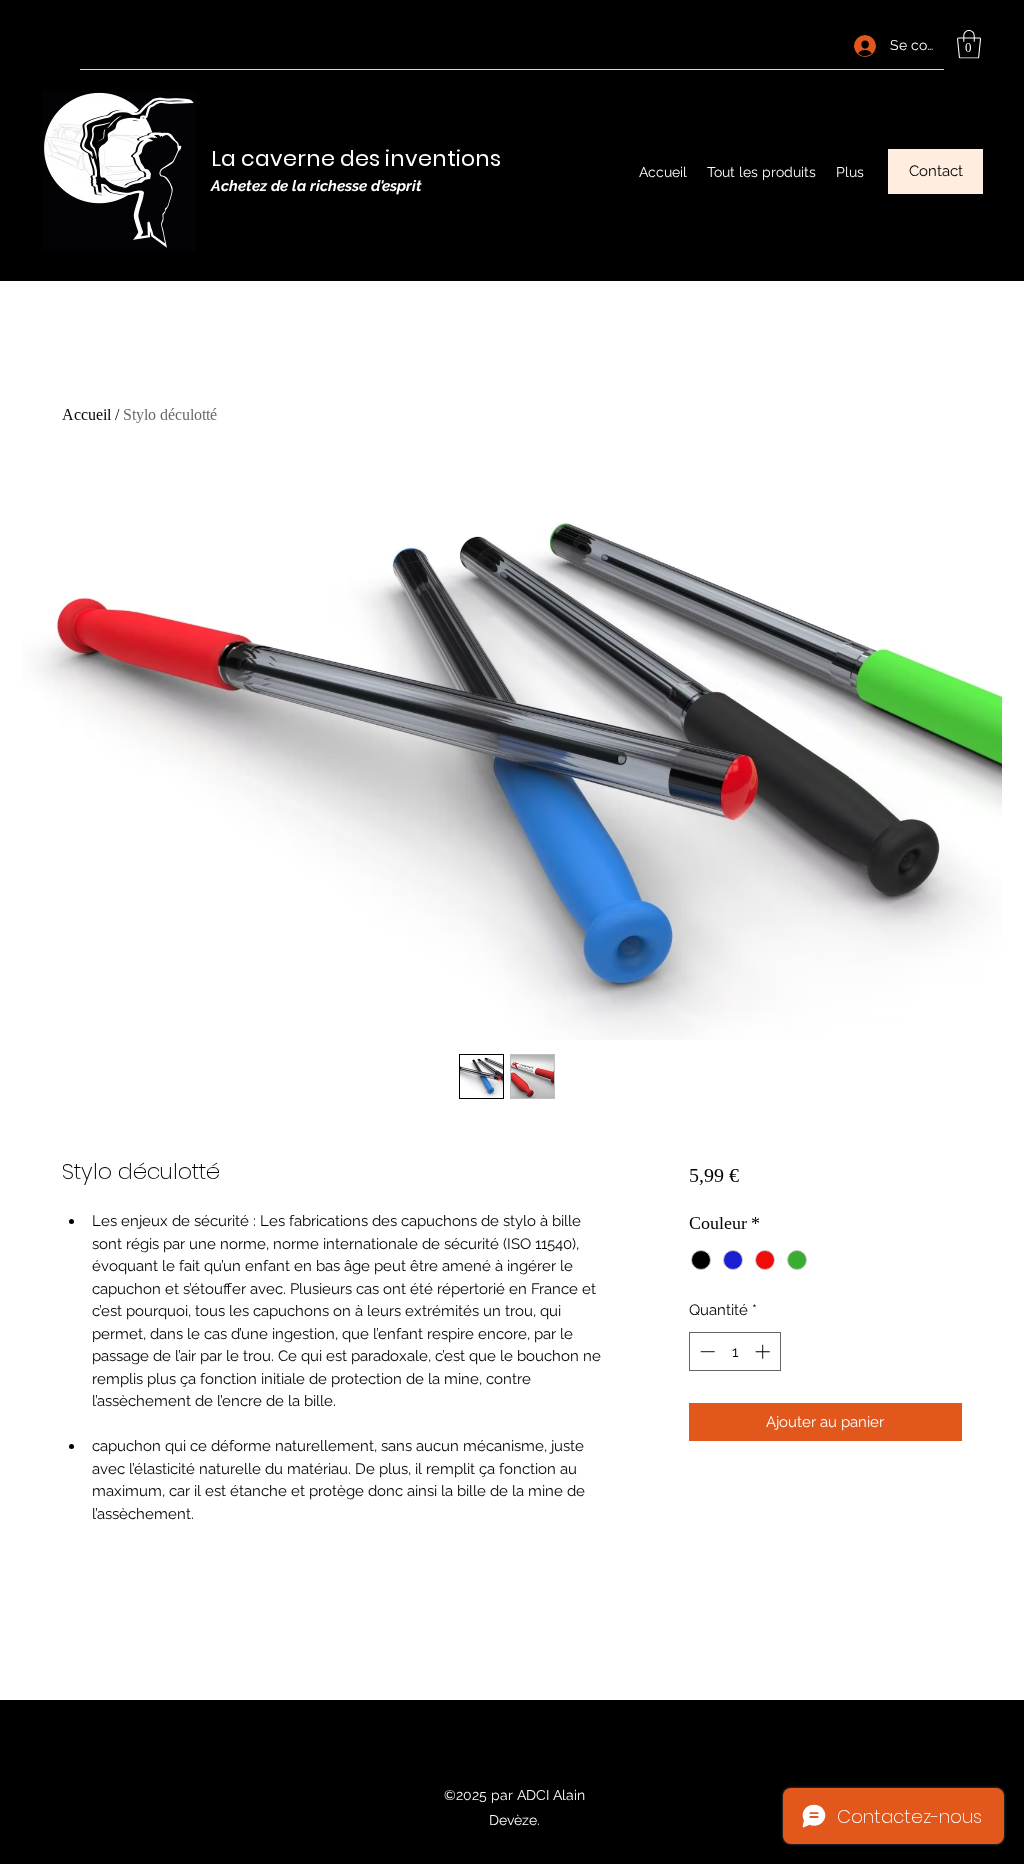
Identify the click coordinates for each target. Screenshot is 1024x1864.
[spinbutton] (734, 1351)
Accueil (86, 414)
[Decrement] (705, 1351)
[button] (969, 44)
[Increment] (764, 1351)
